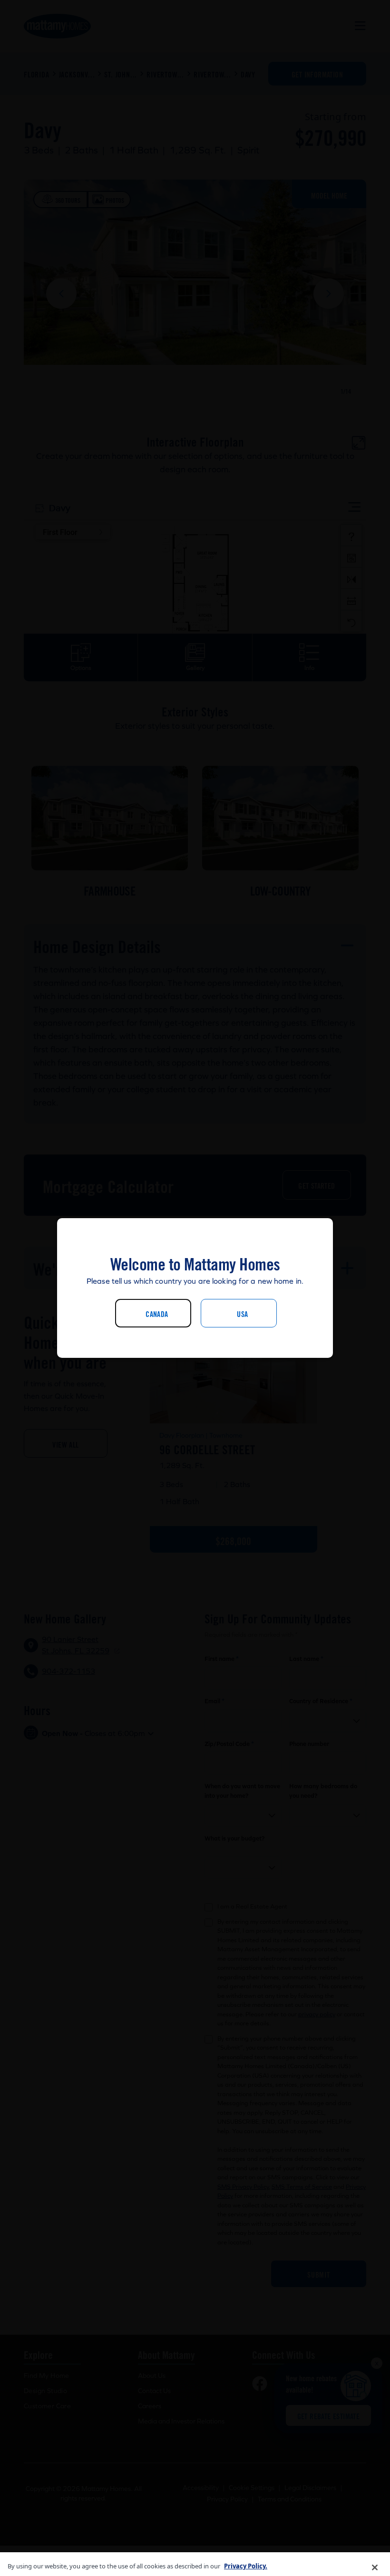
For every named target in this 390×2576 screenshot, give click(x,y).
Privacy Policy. (246, 2566)
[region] (195, 2564)
